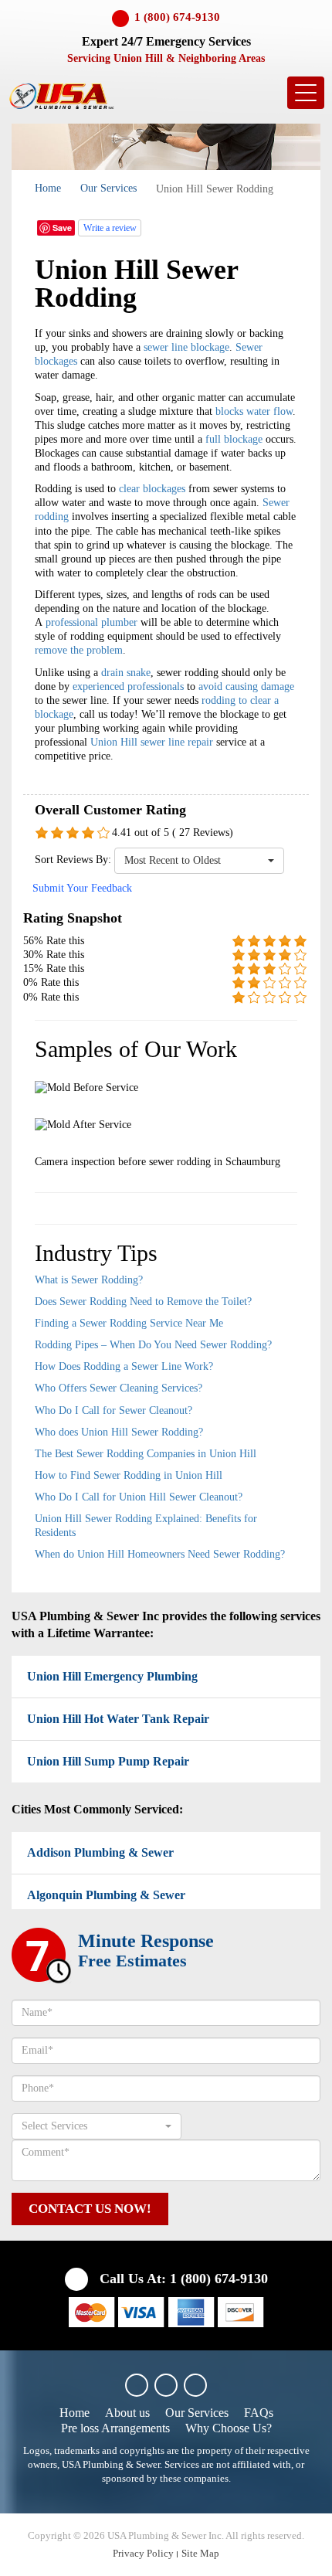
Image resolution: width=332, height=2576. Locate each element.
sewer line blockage (186, 347)
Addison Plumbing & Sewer (100, 1852)
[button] (199, 861)
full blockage (234, 439)
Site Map (200, 2553)
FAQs (259, 2413)
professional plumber (91, 622)
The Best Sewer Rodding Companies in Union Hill (146, 1454)
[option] (166, 1123)
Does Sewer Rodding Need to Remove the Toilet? (143, 1302)
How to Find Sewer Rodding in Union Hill (129, 1475)
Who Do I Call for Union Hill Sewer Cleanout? (139, 1497)
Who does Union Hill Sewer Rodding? (119, 1432)
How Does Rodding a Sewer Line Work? (124, 1366)
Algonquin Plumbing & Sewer (106, 1895)
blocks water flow (254, 411)
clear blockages (152, 489)
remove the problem (79, 650)
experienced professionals (128, 686)
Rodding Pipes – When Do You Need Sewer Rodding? (153, 1345)
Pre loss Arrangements (115, 2428)
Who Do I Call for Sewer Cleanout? (113, 1410)
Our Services (108, 188)
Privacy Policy (143, 2553)
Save (62, 228)
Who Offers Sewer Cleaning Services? (119, 1388)
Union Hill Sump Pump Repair (108, 1761)
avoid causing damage (246, 686)
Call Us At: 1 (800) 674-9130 (182, 2279)
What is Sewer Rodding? (89, 1280)
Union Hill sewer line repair (152, 742)
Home (48, 188)
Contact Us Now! (90, 2209)
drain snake (126, 673)
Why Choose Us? (229, 2428)
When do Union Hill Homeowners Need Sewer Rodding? (160, 1554)
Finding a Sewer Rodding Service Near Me (129, 1323)
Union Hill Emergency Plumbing (112, 1676)
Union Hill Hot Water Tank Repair (118, 1719)
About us (127, 2413)
